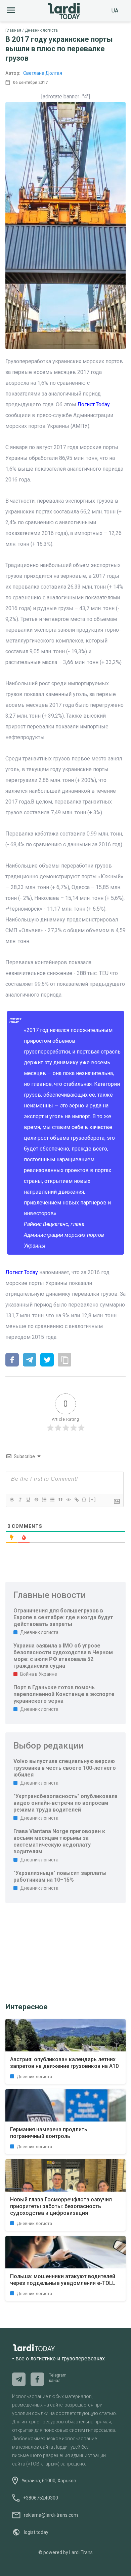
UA (115, 11)
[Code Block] (68, 1500)
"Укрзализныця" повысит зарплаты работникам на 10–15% (60, 1876)
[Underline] (28, 1500)
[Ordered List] (44, 1500)
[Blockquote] (60, 1500)
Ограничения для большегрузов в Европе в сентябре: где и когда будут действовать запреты (63, 1617)
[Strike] (36, 1500)
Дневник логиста (41, 30)
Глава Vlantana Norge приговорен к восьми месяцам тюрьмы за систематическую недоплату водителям (59, 1841)
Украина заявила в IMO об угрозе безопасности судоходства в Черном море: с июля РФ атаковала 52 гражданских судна (63, 1656)
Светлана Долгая (43, 73)
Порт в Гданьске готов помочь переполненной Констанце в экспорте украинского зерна (64, 1694)
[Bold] (12, 1500)
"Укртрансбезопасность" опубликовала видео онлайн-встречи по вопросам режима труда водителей (65, 1803)
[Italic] (20, 1500)
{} (84, 1499)
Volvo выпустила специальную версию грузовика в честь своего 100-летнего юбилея (65, 1768)
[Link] (76, 1500)
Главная (13, 30)
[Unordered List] (52, 1500)
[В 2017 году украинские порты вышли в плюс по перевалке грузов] (12, 1360)
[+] (92, 1499)
